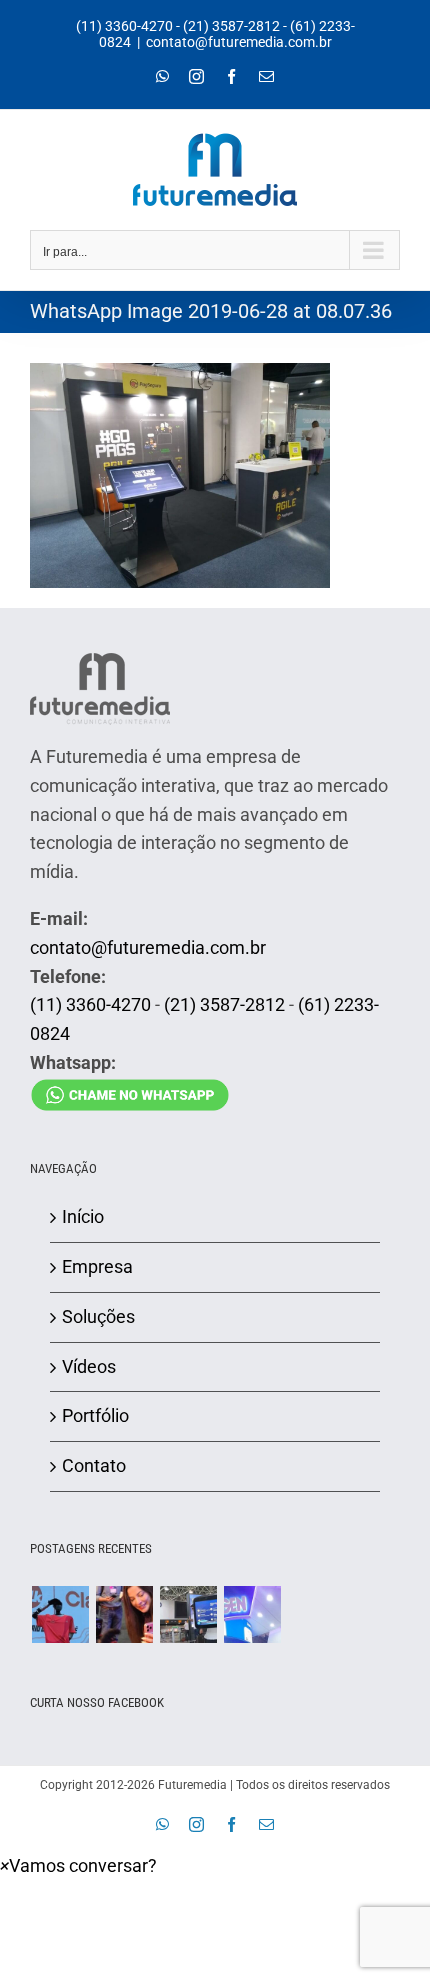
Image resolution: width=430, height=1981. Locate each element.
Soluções (98, 1316)
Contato (94, 1465)
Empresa (97, 1266)
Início (83, 1216)
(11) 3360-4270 (124, 26)
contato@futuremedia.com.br (239, 42)
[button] (78, 1865)
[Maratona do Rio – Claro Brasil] (60, 1614)
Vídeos (89, 1366)
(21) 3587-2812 (231, 26)
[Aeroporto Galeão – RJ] (188, 1614)
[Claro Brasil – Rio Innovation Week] (124, 1614)
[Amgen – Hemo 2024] (252, 1614)
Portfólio (95, 1415)
